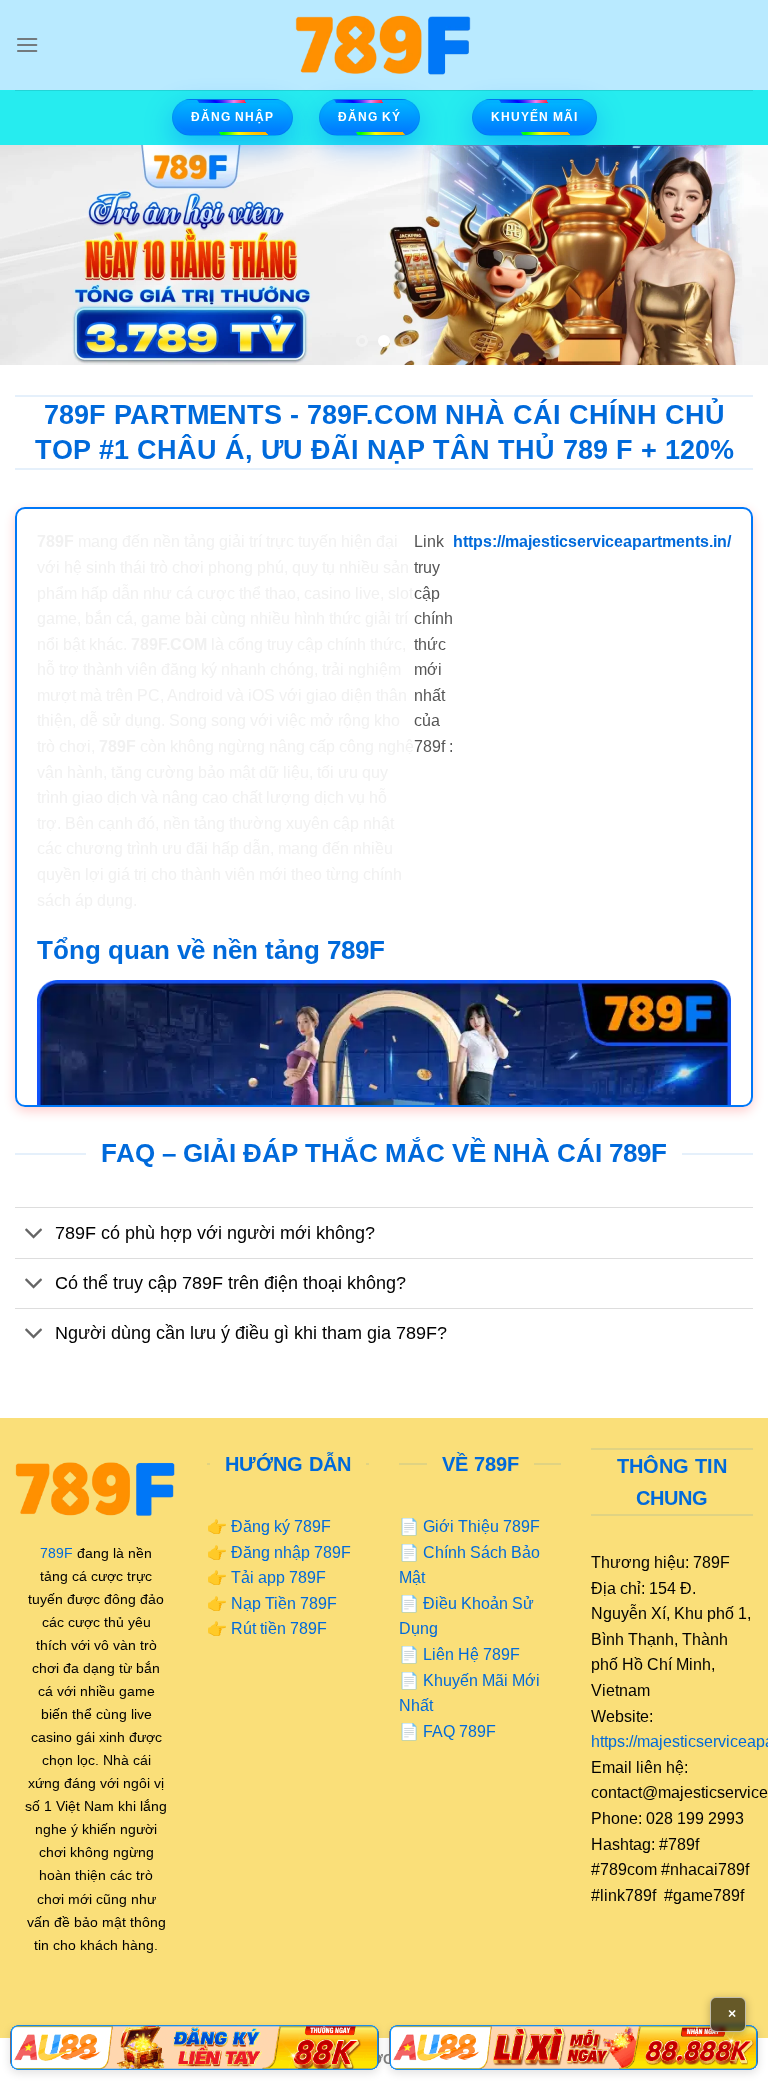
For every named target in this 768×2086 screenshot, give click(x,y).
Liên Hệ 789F (471, 1654)
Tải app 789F (278, 1577)
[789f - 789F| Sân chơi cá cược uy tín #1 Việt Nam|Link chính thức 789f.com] (384, 45)
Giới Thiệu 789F (481, 1526)
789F (56, 1553)
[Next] (727, 255)
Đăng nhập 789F (291, 1552)
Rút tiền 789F (279, 1628)
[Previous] (41, 255)
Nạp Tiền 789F (284, 1603)
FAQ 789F (459, 1731)
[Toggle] (34, 1234)
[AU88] (194, 2048)
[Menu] (27, 44)
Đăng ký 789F (281, 1526)
